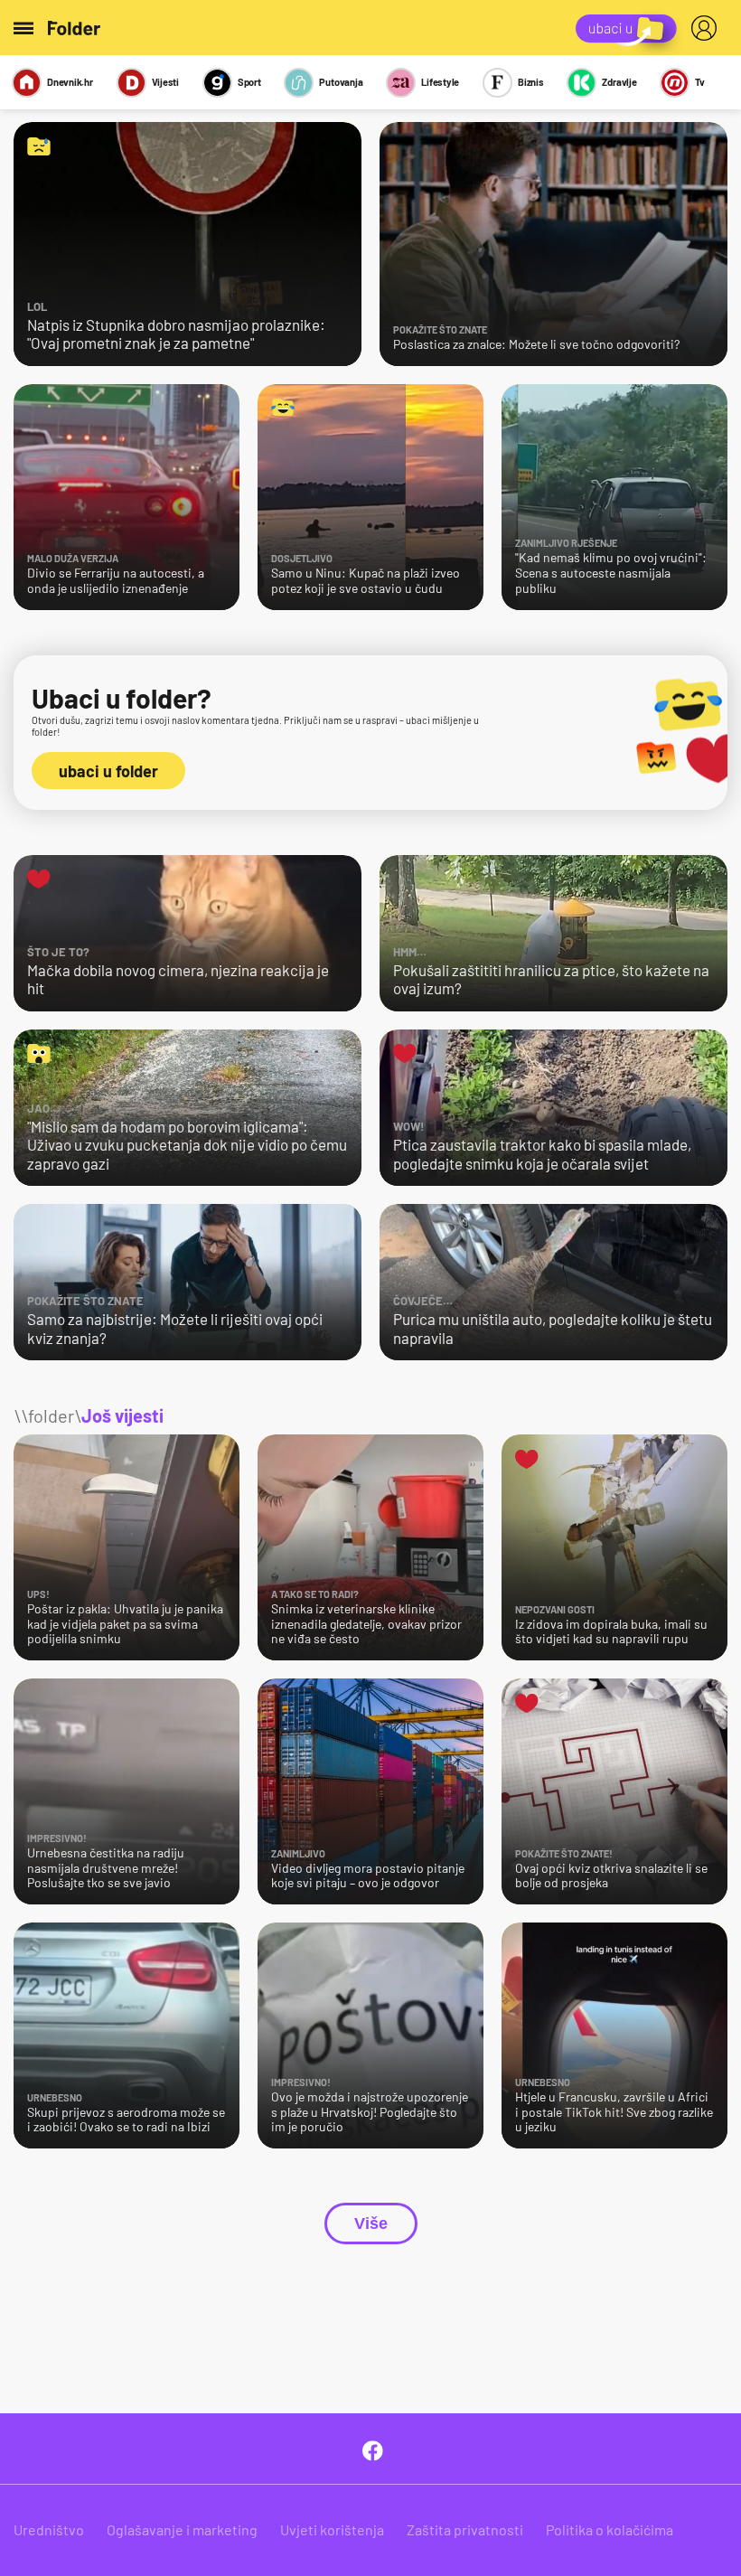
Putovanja (341, 82)
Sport (249, 82)
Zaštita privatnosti (465, 2529)
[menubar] (708, 28)
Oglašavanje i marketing (182, 2529)
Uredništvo (49, 2529)
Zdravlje (619, 82)
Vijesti (165, 82)
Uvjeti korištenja (332, 2529)
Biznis (531, 82)
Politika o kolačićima (610, 2529)
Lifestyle (440, 82)
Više (371, 2223)
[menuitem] (708, 28)
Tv (700, 82)
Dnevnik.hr (70, 82)
